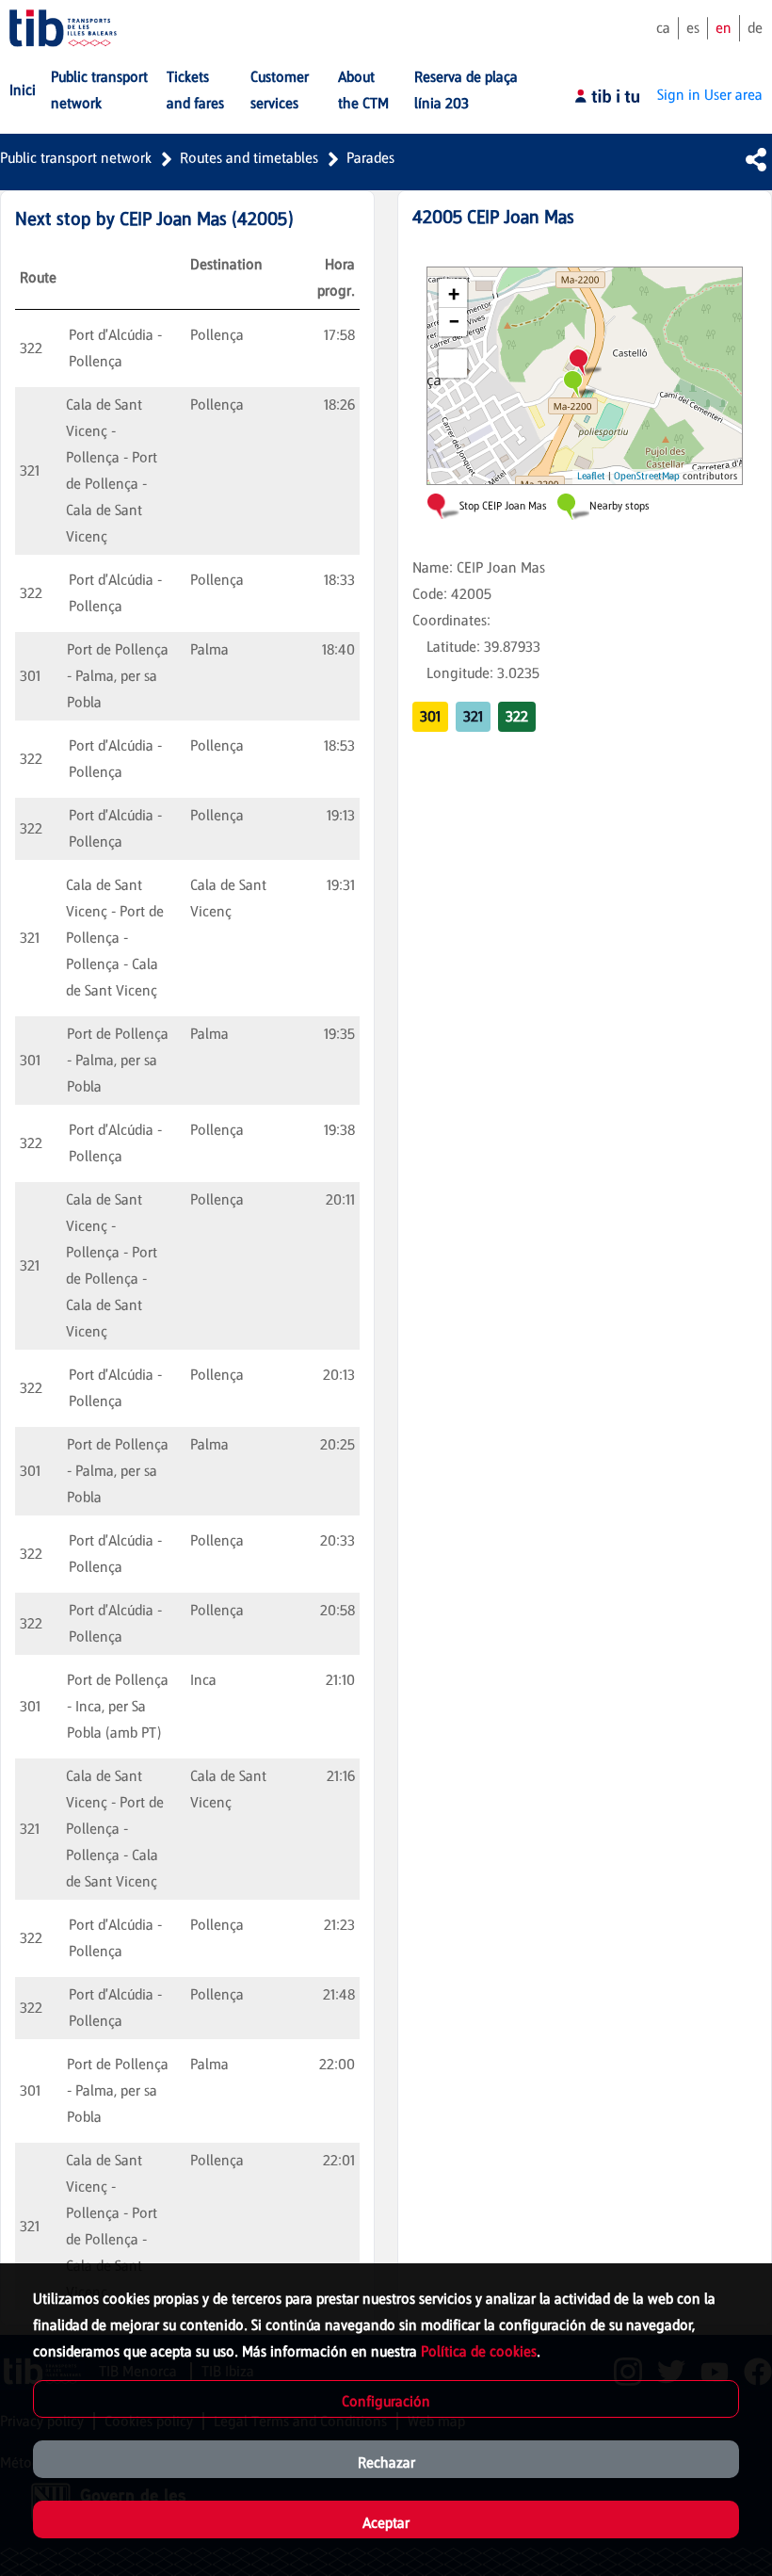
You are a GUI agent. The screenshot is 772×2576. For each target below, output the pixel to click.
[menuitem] (23, 90)
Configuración (386, 2401)
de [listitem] (755, 28)
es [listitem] (693, 28)
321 (473, 716)
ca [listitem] (663, 28)
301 (430, 716)
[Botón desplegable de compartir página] (756, 159)
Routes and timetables (249, 158)
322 (517, 716)
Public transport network (76, 158)
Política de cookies (479, 2351)
